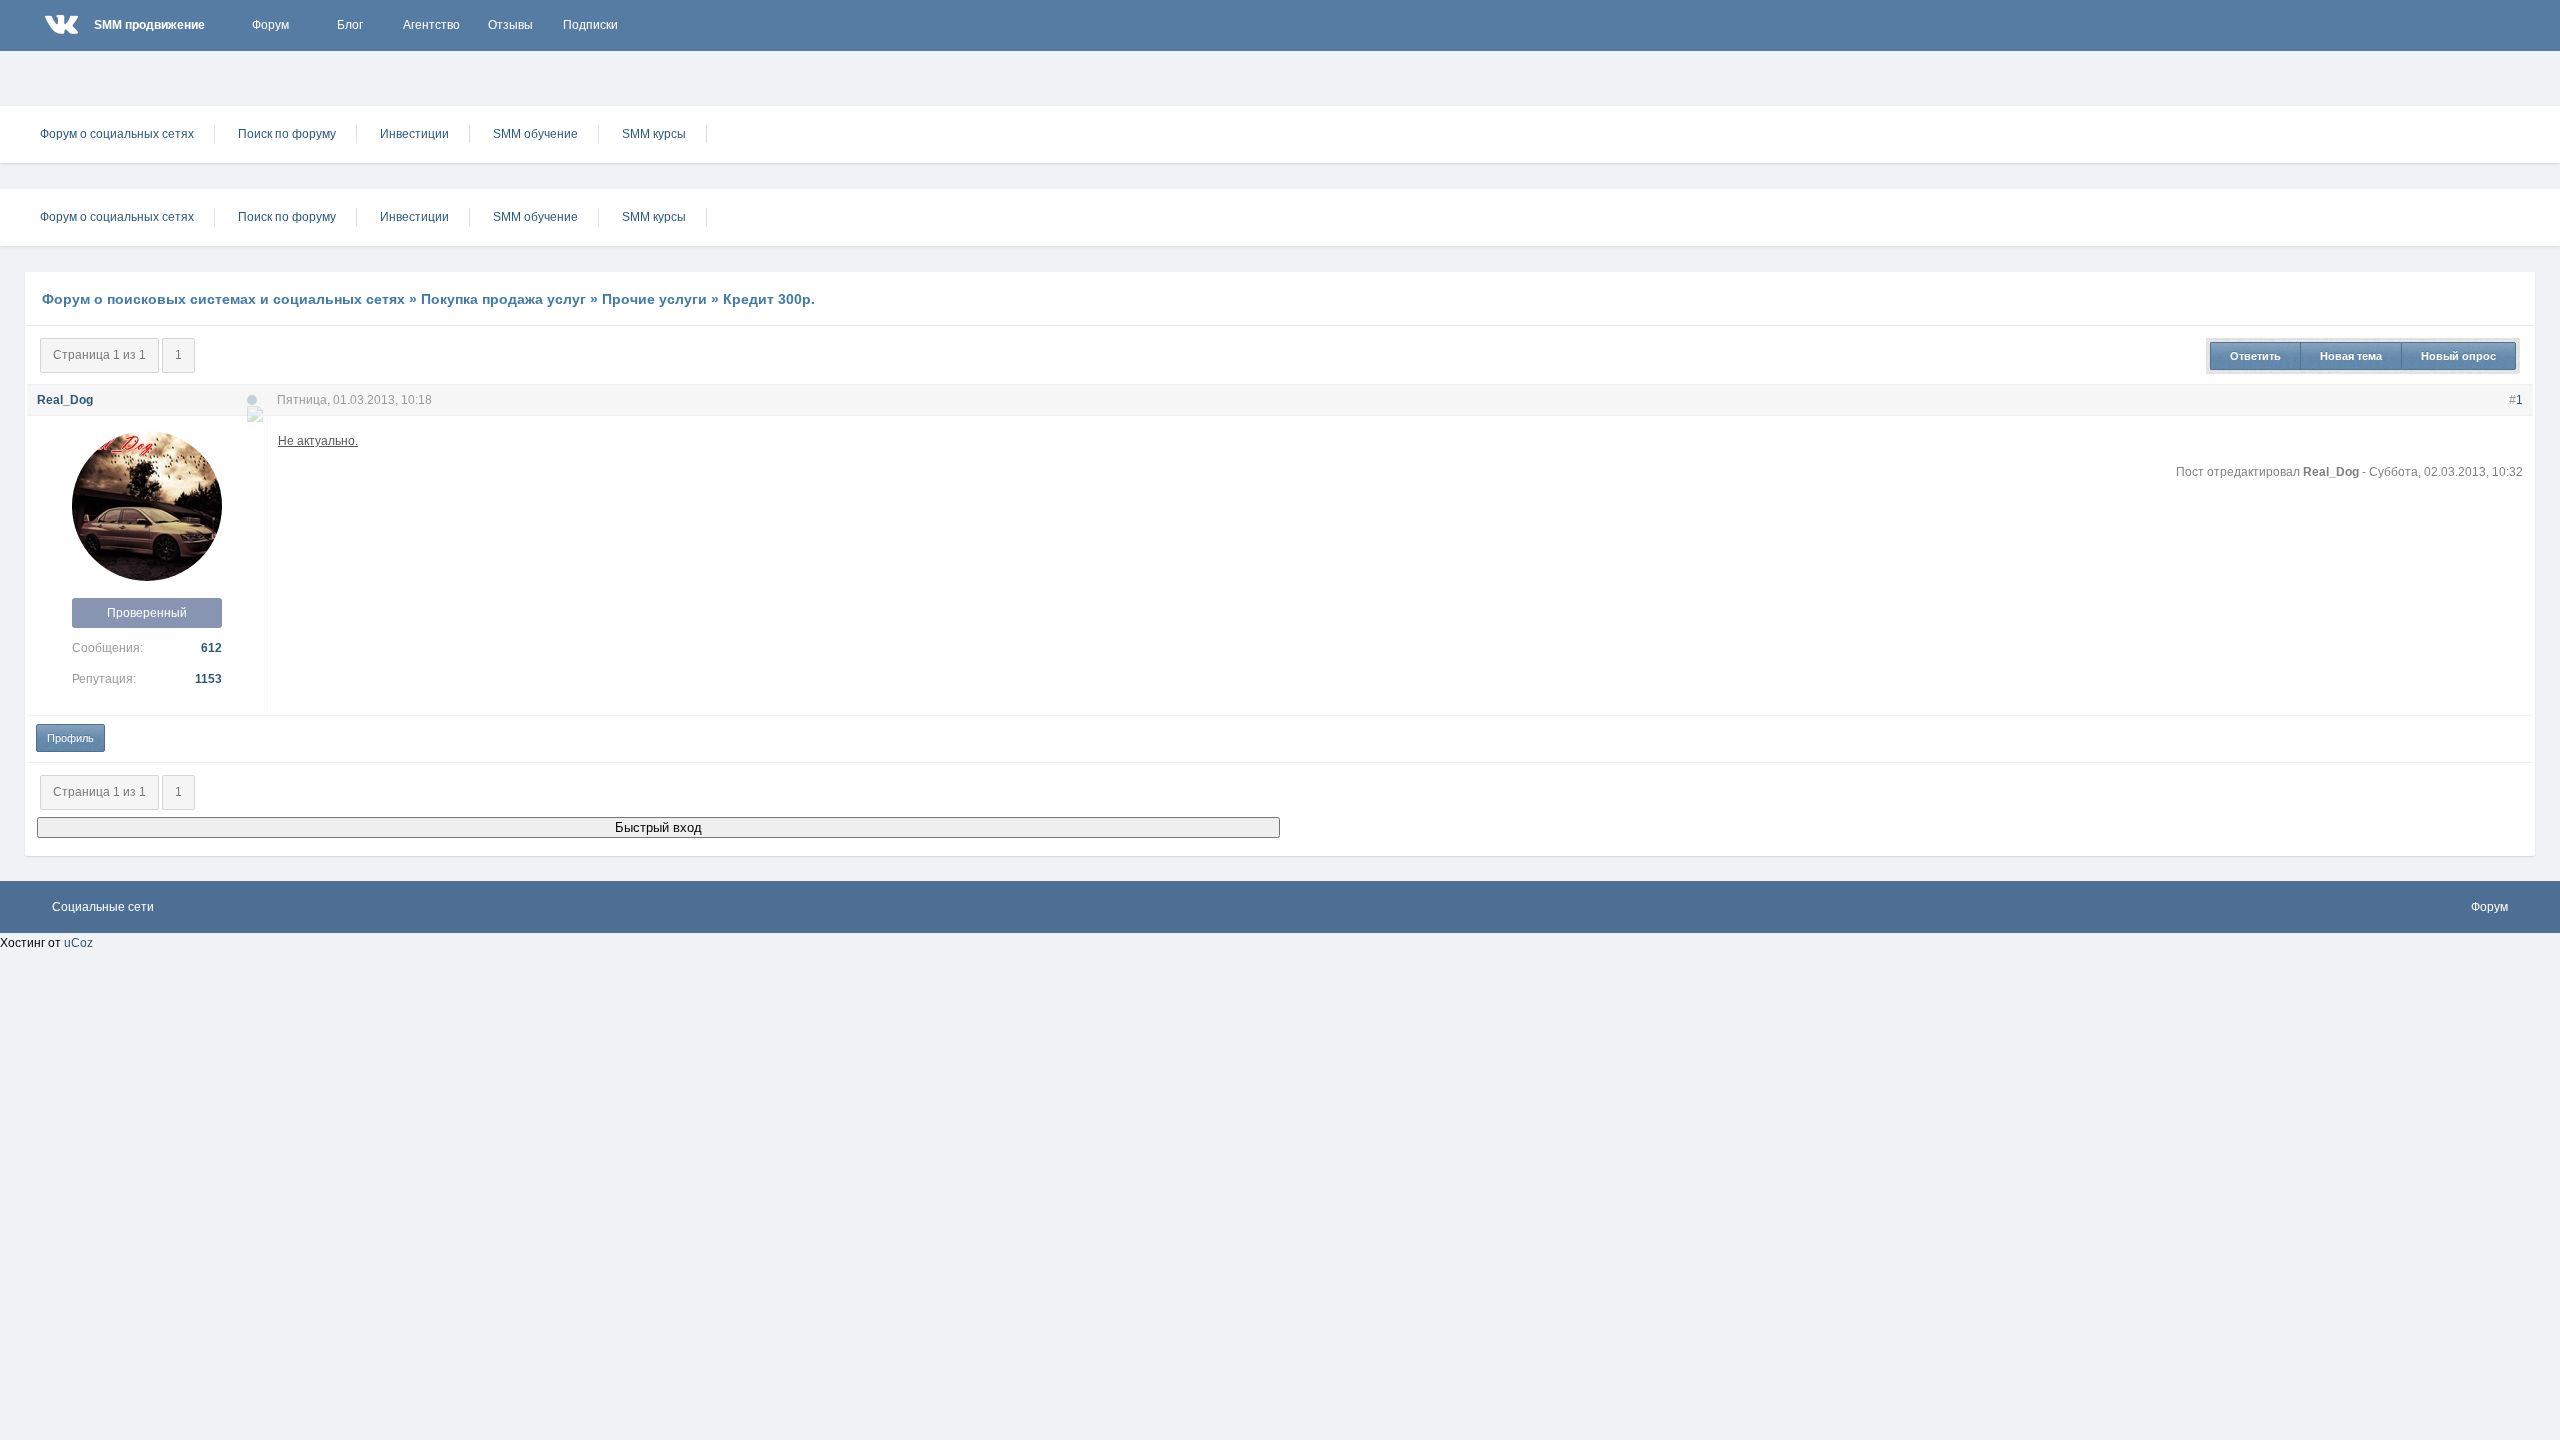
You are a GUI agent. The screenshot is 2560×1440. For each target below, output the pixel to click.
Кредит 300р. (769, 299)
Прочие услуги (654, 299)
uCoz (78, 943)
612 (211, 648)
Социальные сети (103, 907)
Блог (350, 25)
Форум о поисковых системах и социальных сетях (223, 299)
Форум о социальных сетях (117, 134)
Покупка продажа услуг (503, 299)
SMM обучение (535, 134)
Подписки (590, 25)
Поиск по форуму (287, 134)
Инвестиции (414, 134)
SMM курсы (654, 134)
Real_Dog (65, 400)
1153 (208, 679)
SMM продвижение (149, 25)
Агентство (431, 25)
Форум (270, 25)
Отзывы (510, 25)
